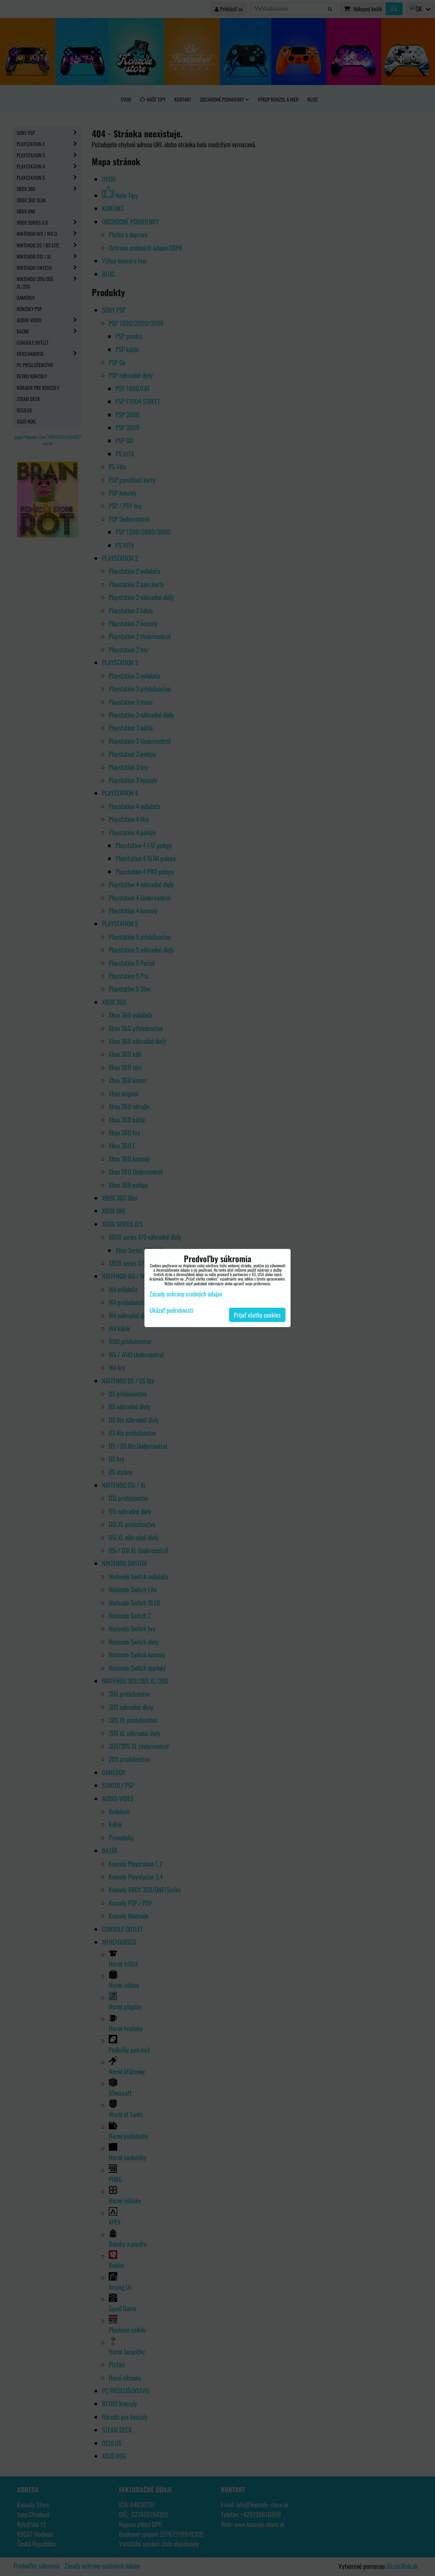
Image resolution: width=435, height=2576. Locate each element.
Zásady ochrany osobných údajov (186, 1294)
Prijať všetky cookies (257, 1315)
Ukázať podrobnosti (171, 1310)
